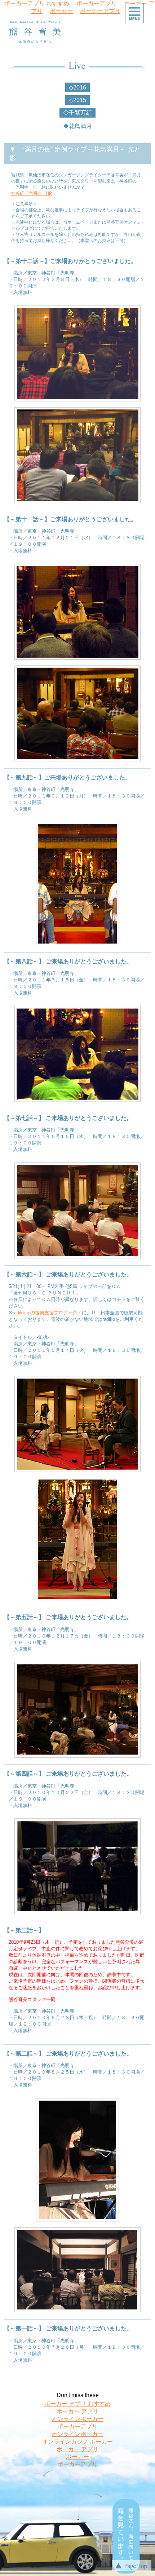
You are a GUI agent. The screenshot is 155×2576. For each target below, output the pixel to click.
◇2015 (77, 100)
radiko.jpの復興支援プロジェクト (47, 1313)
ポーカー (61, 11)
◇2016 (77, 87)
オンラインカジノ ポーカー (77, 2442)
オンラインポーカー (77, 2419)
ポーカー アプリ (77, 2411)
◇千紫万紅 (77, 113)
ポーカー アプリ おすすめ (77, 2404)
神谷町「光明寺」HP (32, 193)
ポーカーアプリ (100, 11)
